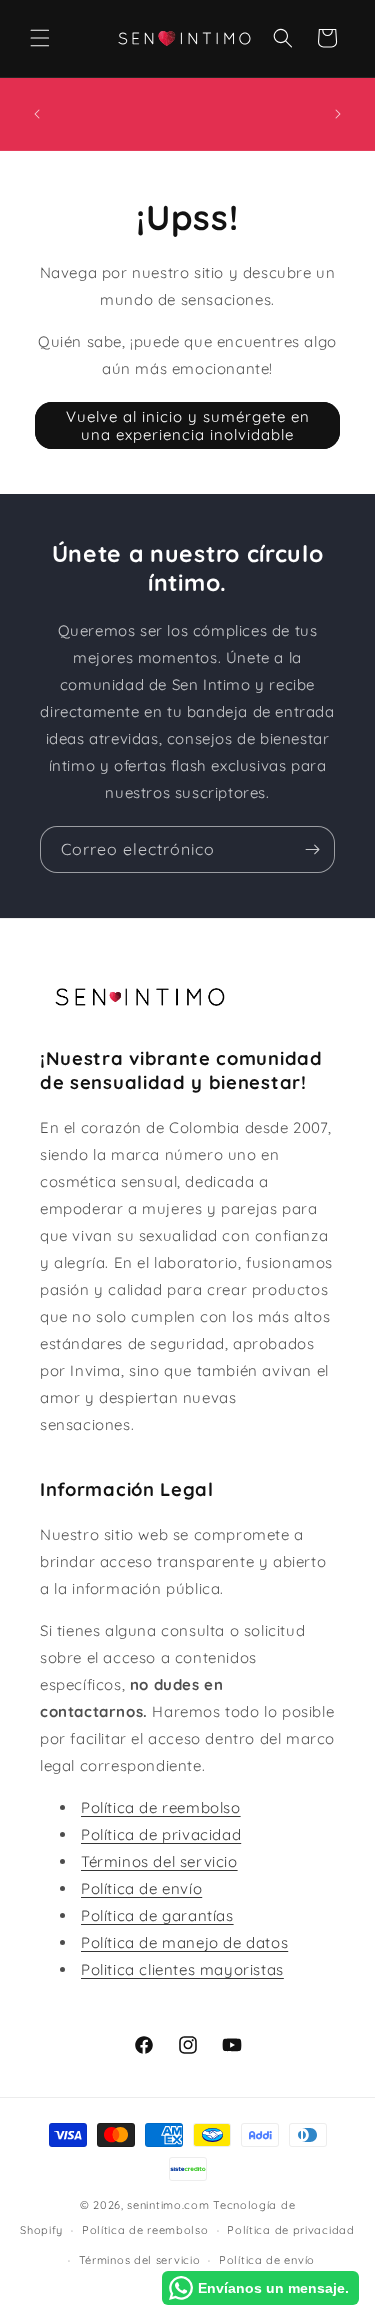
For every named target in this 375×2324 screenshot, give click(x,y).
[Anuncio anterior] (37, 114)
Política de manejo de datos (184, 1942)
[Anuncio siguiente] (338, 114)
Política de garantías (157, 1915)
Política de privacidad (161, 1834)
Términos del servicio (159, 1861)
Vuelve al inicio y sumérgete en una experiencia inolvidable (188, 425)
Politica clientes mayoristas (182, 1969)
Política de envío (141, 1888)
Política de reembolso (161, 1807)
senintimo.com (168, 2205)
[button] (40, 38)
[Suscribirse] (312, 849)
